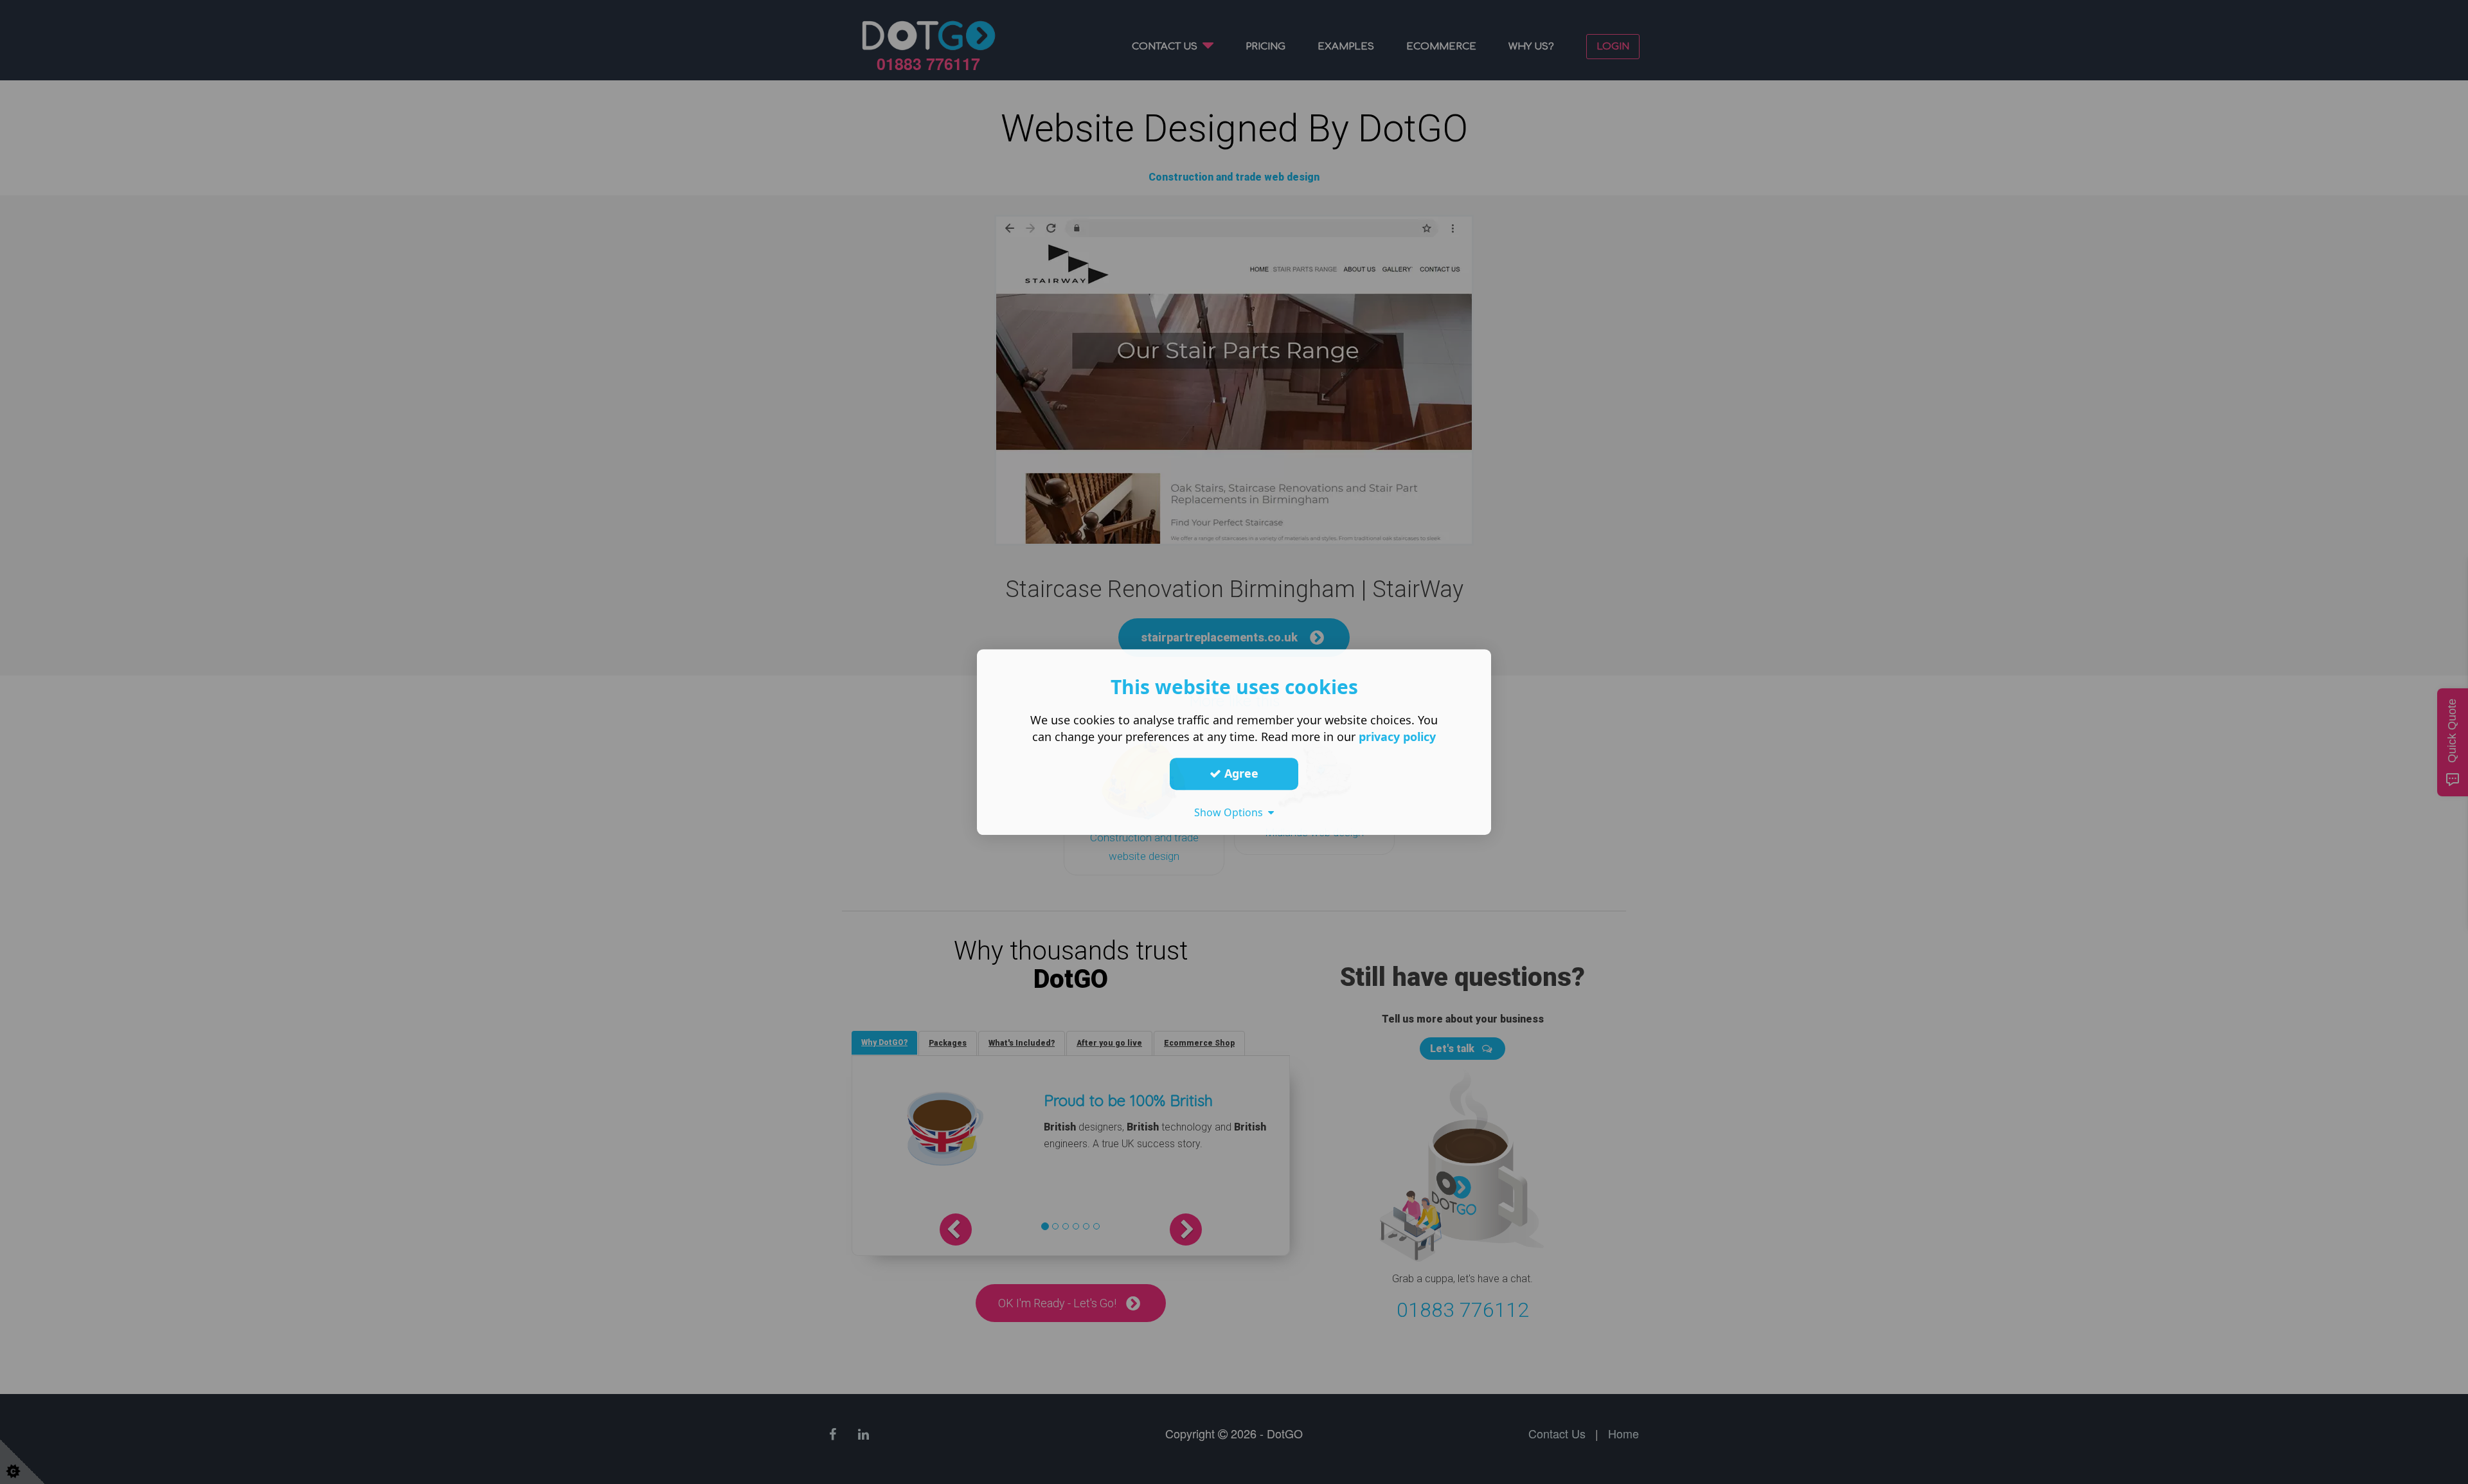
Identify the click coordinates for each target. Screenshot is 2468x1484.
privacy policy (1397, 737)
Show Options (1231, 812)
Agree (1240, 773)
